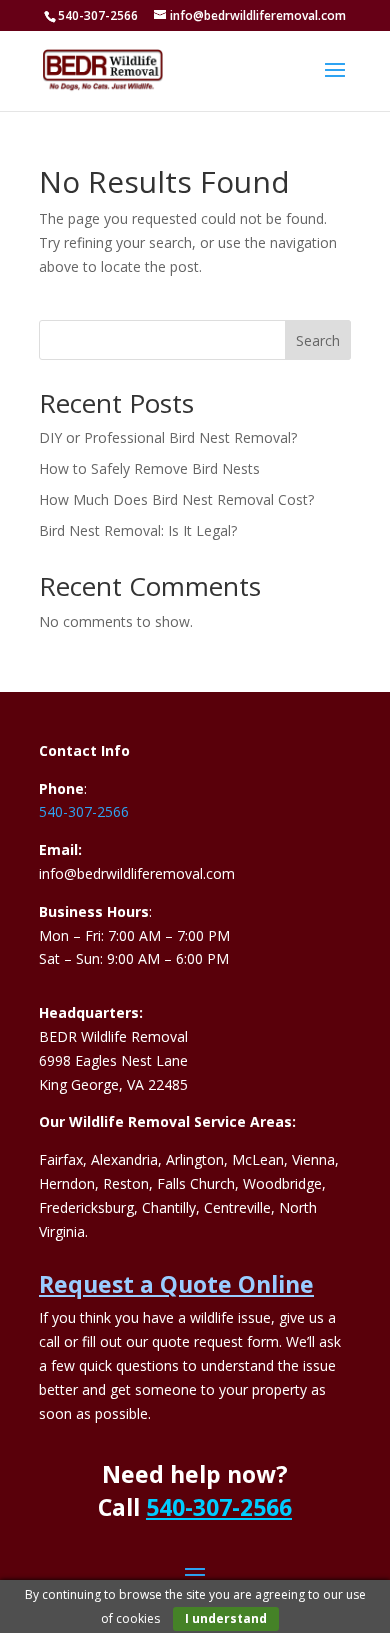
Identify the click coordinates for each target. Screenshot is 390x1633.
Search (318, 340)
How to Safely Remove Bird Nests (149, 468)
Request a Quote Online (176, 1284)
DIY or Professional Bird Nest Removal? (168, 437)
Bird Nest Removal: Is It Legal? (138, 530)
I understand (226, 1618)
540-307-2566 (84, 811)
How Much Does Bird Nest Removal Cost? (176, 499)
